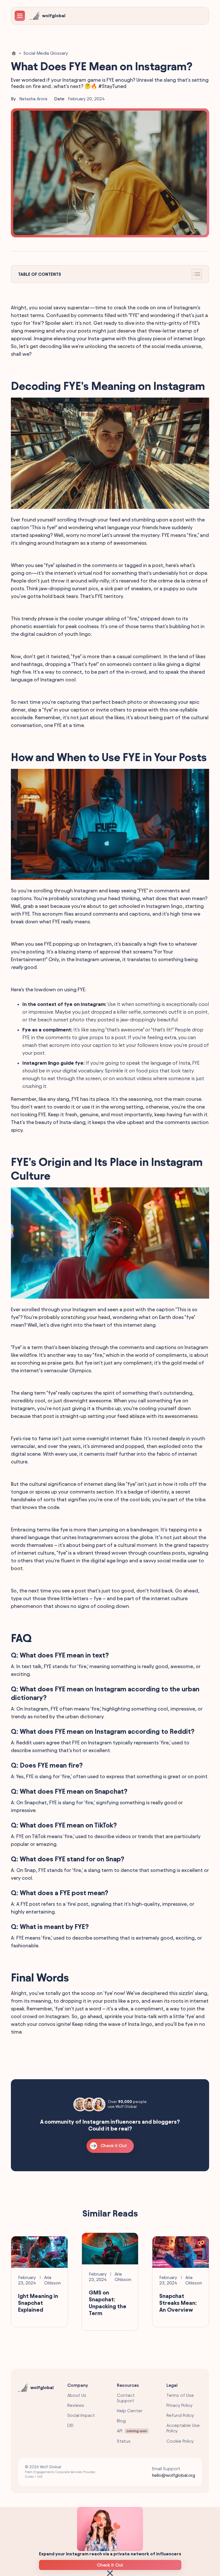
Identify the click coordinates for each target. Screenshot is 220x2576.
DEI (70, 2425)
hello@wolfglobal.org (174, 2475)
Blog (121, 2421)
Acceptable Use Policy (183, 2428)
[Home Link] (14, 53)
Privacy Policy (179, 2405)
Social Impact (81, 2415)
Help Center (130, 2411)
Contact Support (126, 2398)
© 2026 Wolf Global (60, 2472)
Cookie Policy (180, 2441)
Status (124, 2441)
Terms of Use (180, 2395)
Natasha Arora (33, 99)
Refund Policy (180, 2415)
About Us (77, 2395)
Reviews (76, 2405)
